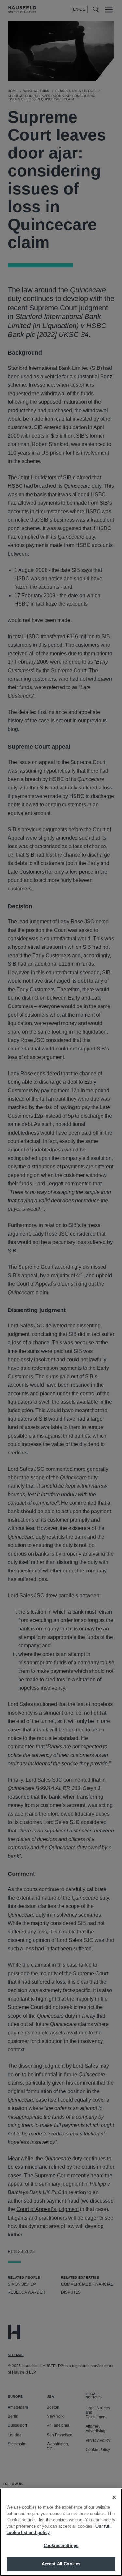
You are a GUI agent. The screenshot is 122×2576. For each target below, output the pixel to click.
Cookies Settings (61, 2546)
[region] (61, 2532)
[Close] (114, 2497)
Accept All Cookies (61, 2564)
